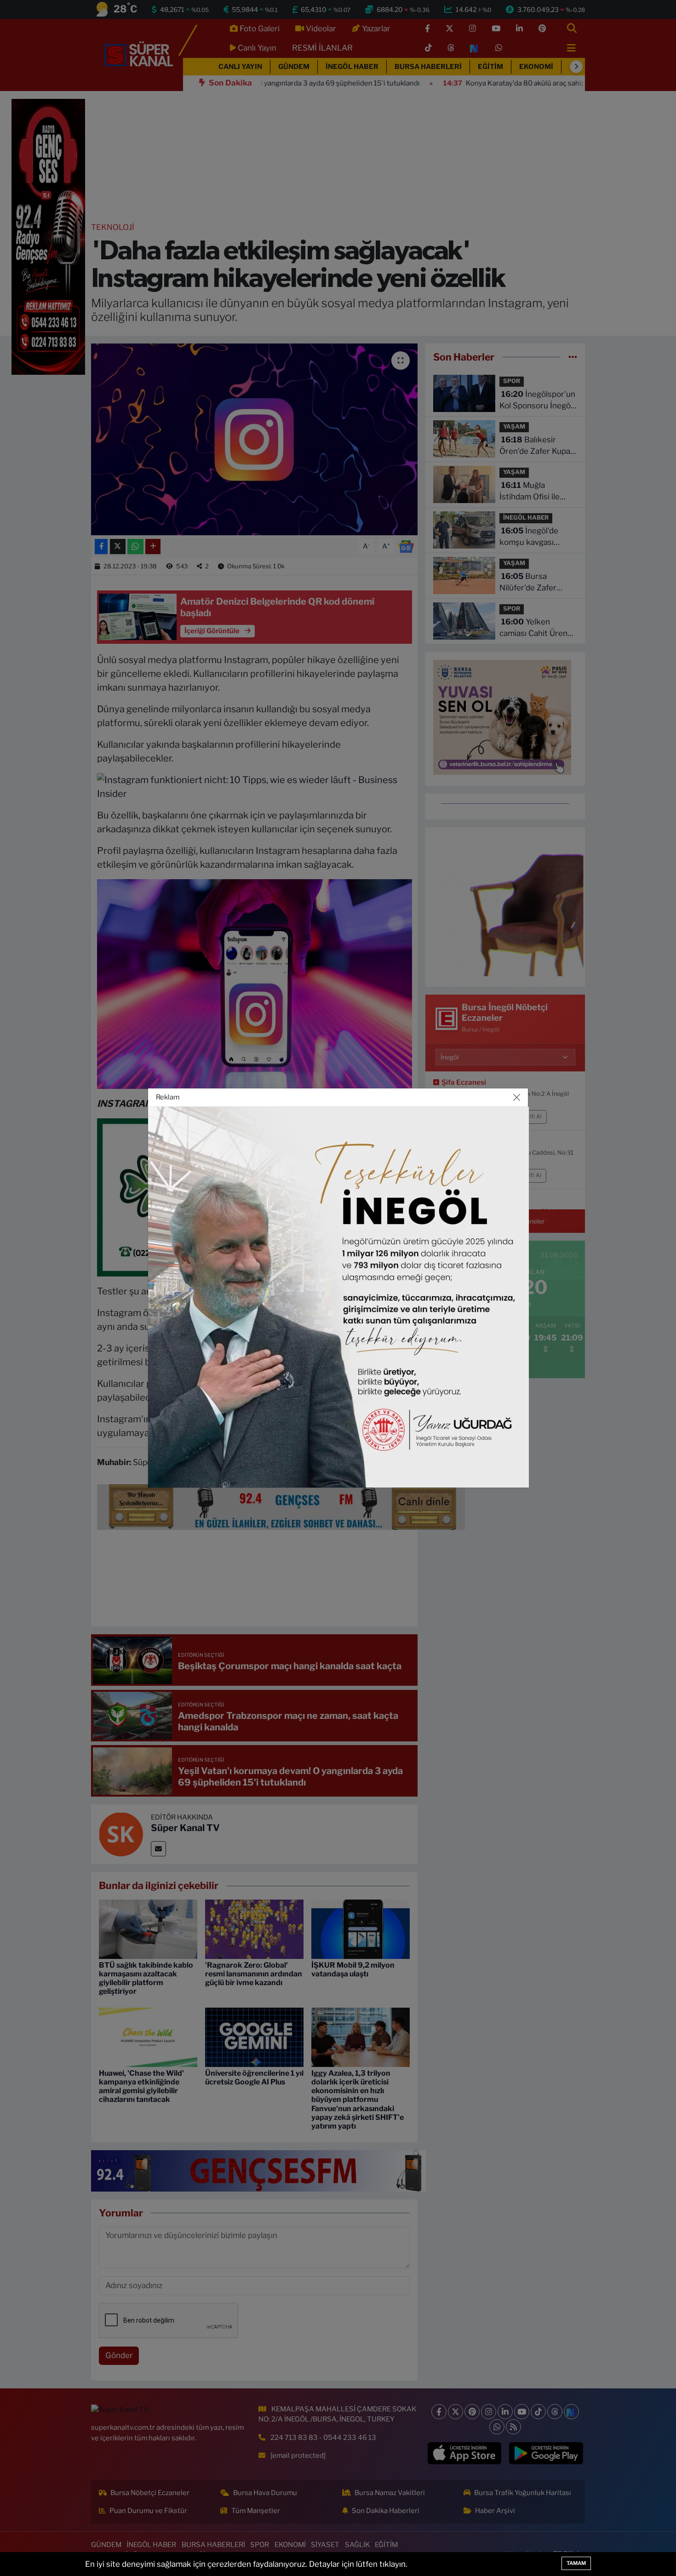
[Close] (517, 1098)
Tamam (576, 2563)
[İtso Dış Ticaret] (338, 1297)
